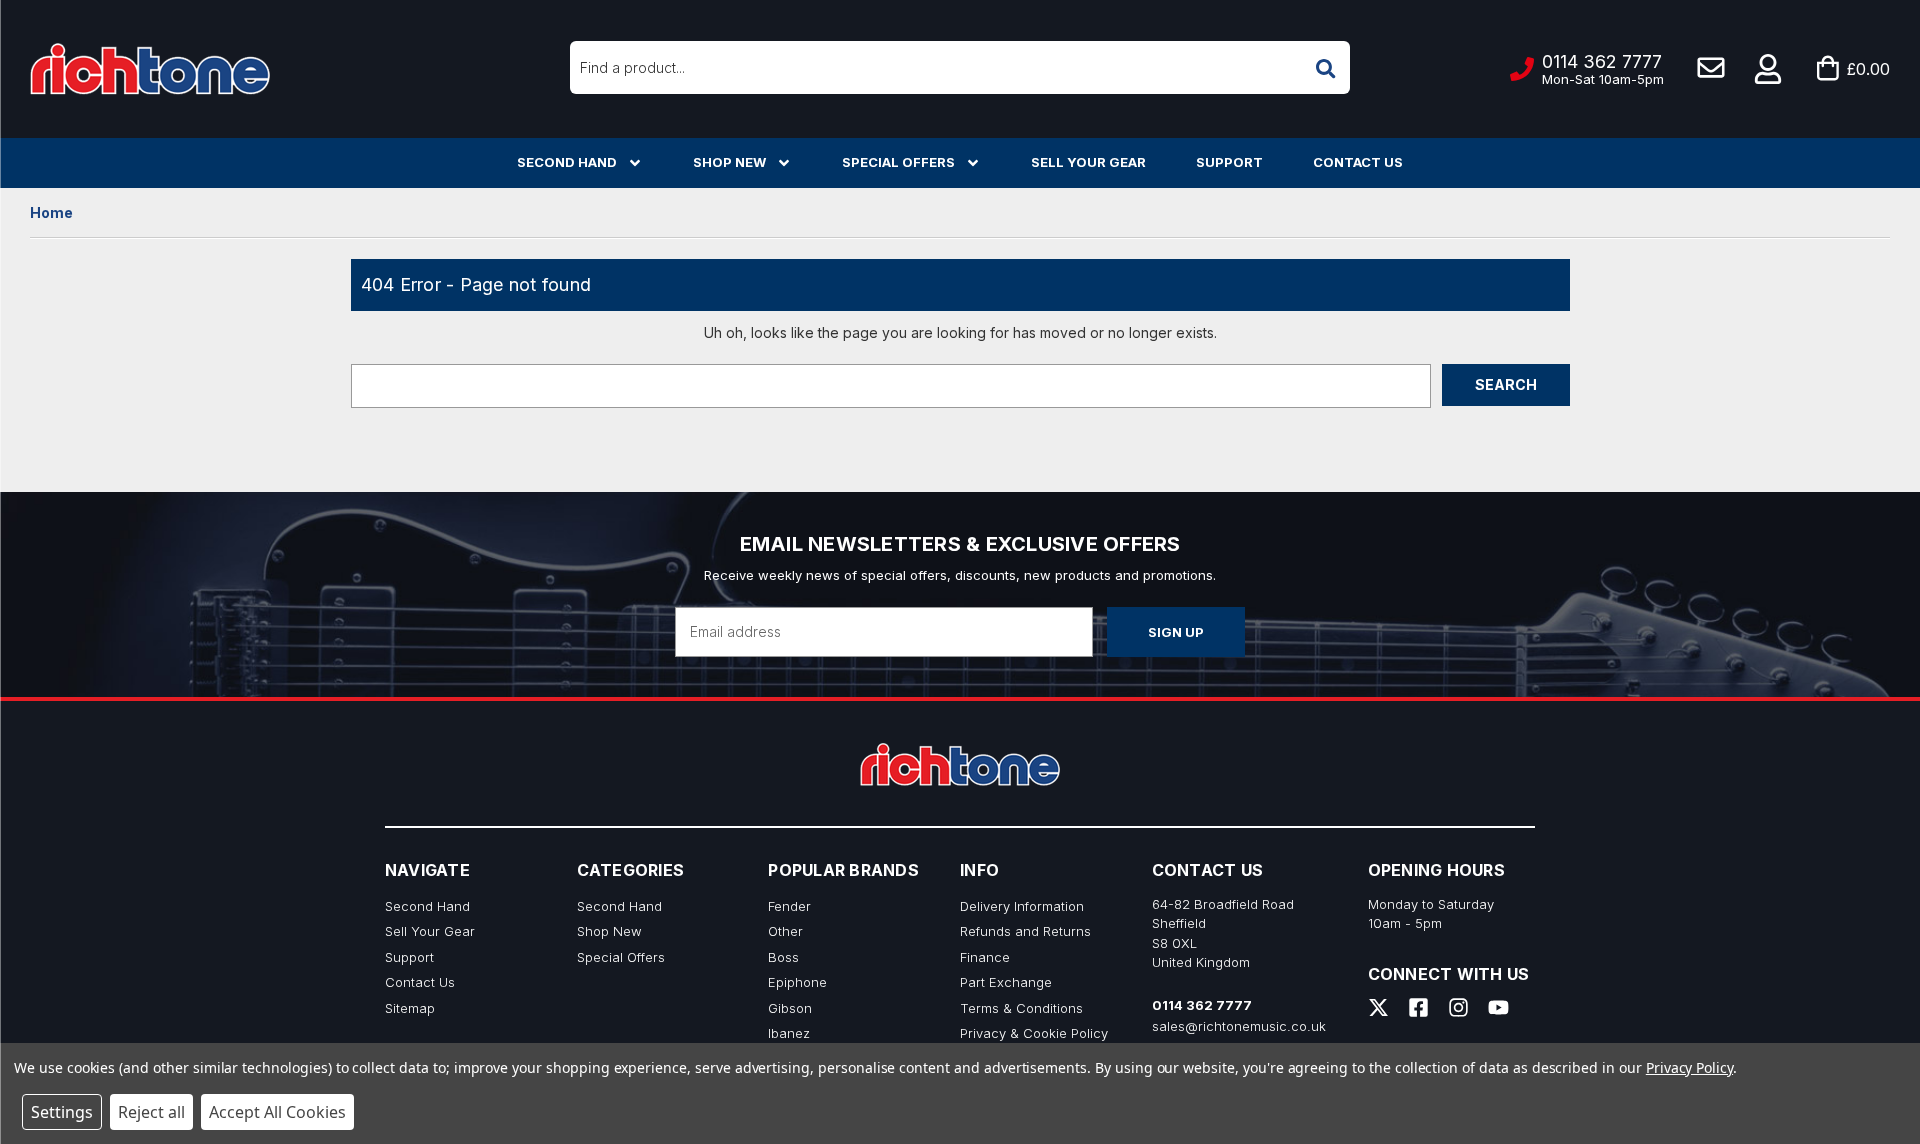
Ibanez (789, 1033)
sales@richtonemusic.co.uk (1239, 1026)
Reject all (151, 1112)
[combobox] (960, 67)
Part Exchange (1006, 982)
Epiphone (797, 982)
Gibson (790, 1008)
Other (785, 931)
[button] (1769, 69)
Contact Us (1358, 162)
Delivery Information (1022, 906)
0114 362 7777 (1202, 1005)
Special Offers (898, 162)
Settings (62, 1112)
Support (1229, 162)
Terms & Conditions (1021, 1008)
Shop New (729, 162)
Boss (783, 957)
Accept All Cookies (277, 1112)
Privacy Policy (1689, 1067)
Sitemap (410, 1008)
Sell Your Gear (1088, 162)
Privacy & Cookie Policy (1034, 1033)
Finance (985, 957)
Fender (789, 906)
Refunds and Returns (1025, 931)
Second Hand (567, 162)
